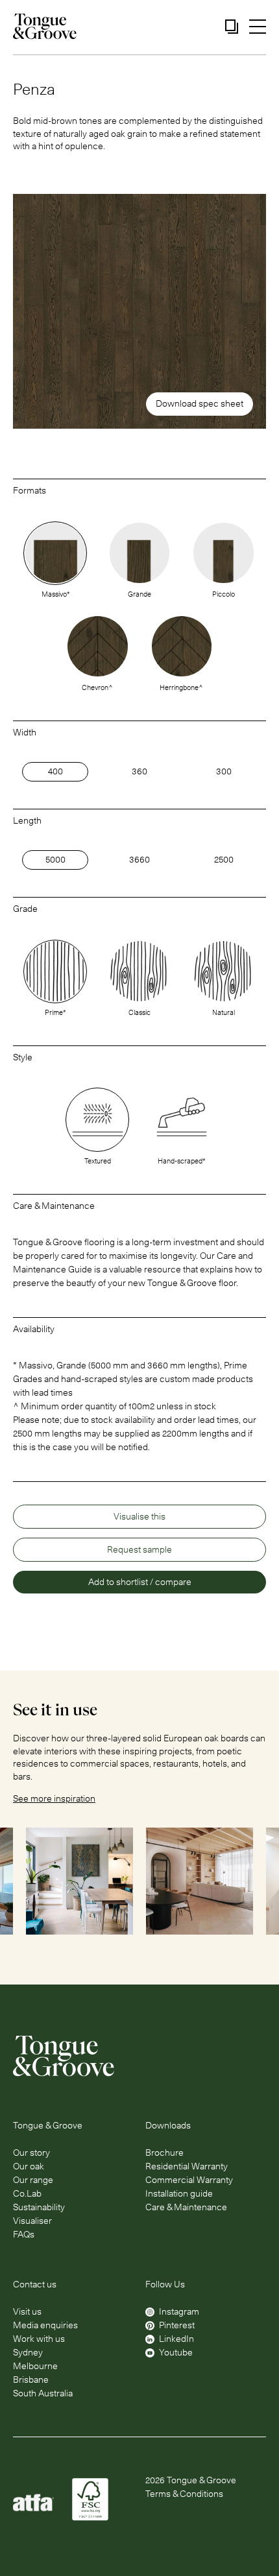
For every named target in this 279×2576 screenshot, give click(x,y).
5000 (55, 859)
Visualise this (139, 1516)
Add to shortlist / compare (140, 1582)
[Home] (139, 2056)
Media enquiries (45, 2325)
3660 (139, 859)
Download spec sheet (200, 403)
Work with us (39, 2339)
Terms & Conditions (184, 2494)
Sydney (28, 2352)
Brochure (164, 2153)
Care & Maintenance (186, 2207)
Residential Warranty (187, 2166)
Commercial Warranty (189, 2180)
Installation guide (179, 2193)
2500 (224, 859)
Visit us (27, 2311)
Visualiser (32, 2221)
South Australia (43, 2393)
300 (224, 771)
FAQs (24, 2234)
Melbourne (35, 2366)
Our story (31, 2153)
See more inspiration (54, 1798)
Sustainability (39, 2207)
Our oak (29, 2166)
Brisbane (31, 2379)
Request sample (139, 1549)
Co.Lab (27, 2193)
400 (55, 771)
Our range (33, 2180)
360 (139, 771)
